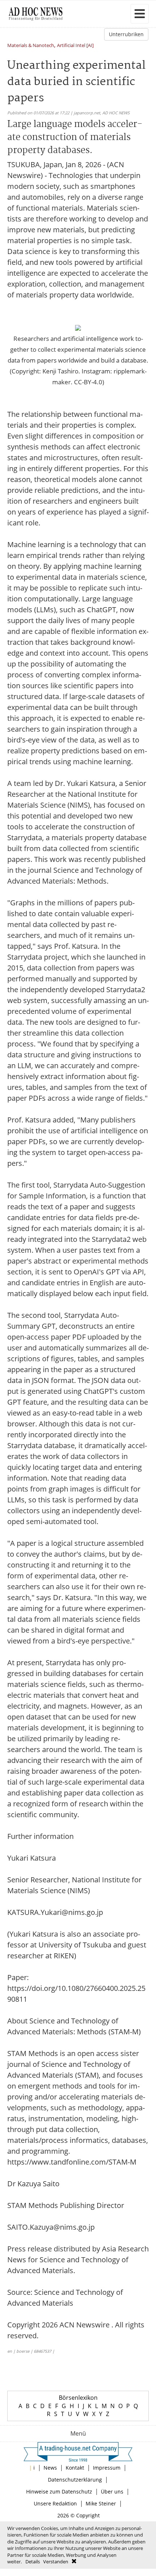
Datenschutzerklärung (75, 2480)
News (50, 2468)
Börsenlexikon (78, 2398)
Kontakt (75, 2468)
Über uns (112, 2492)
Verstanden (56, 2562)
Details (33, 2562)
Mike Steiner (101, 2503)
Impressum (107, 2468)
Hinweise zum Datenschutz (59, 2492)
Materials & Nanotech (31, 46)
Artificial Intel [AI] (75, 46)
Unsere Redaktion (55, 2503)
